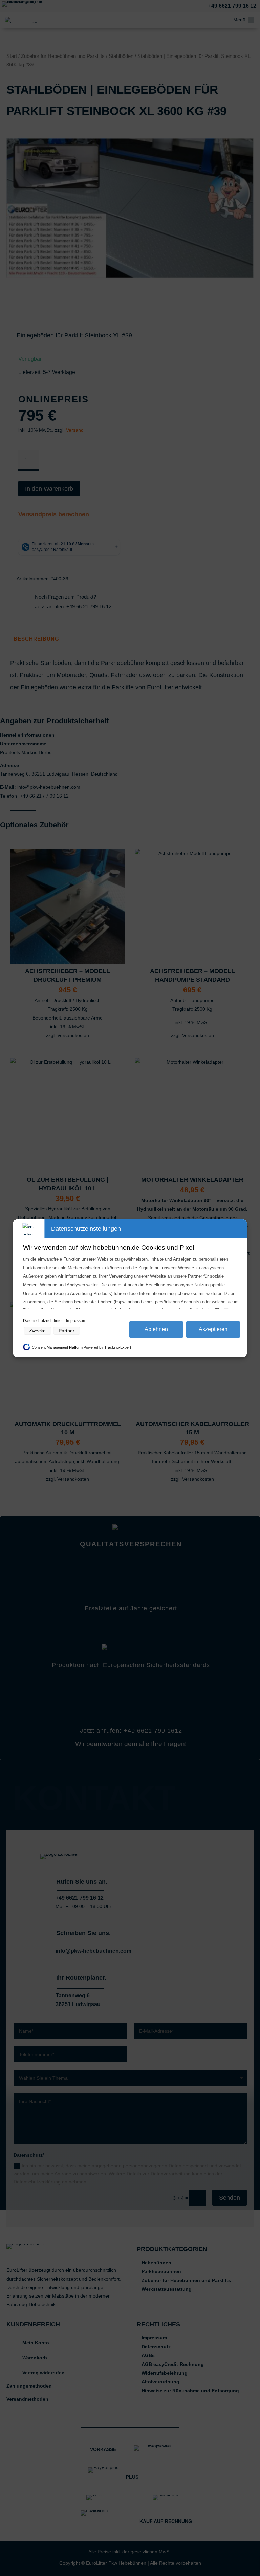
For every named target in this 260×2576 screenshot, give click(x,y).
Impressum (76, 1321)
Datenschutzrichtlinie (43, 1321)
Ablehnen (156, 1329)
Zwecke (37, 1331)
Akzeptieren (213, 1329)
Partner (67, 1331)
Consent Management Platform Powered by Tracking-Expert (81, 1347)
